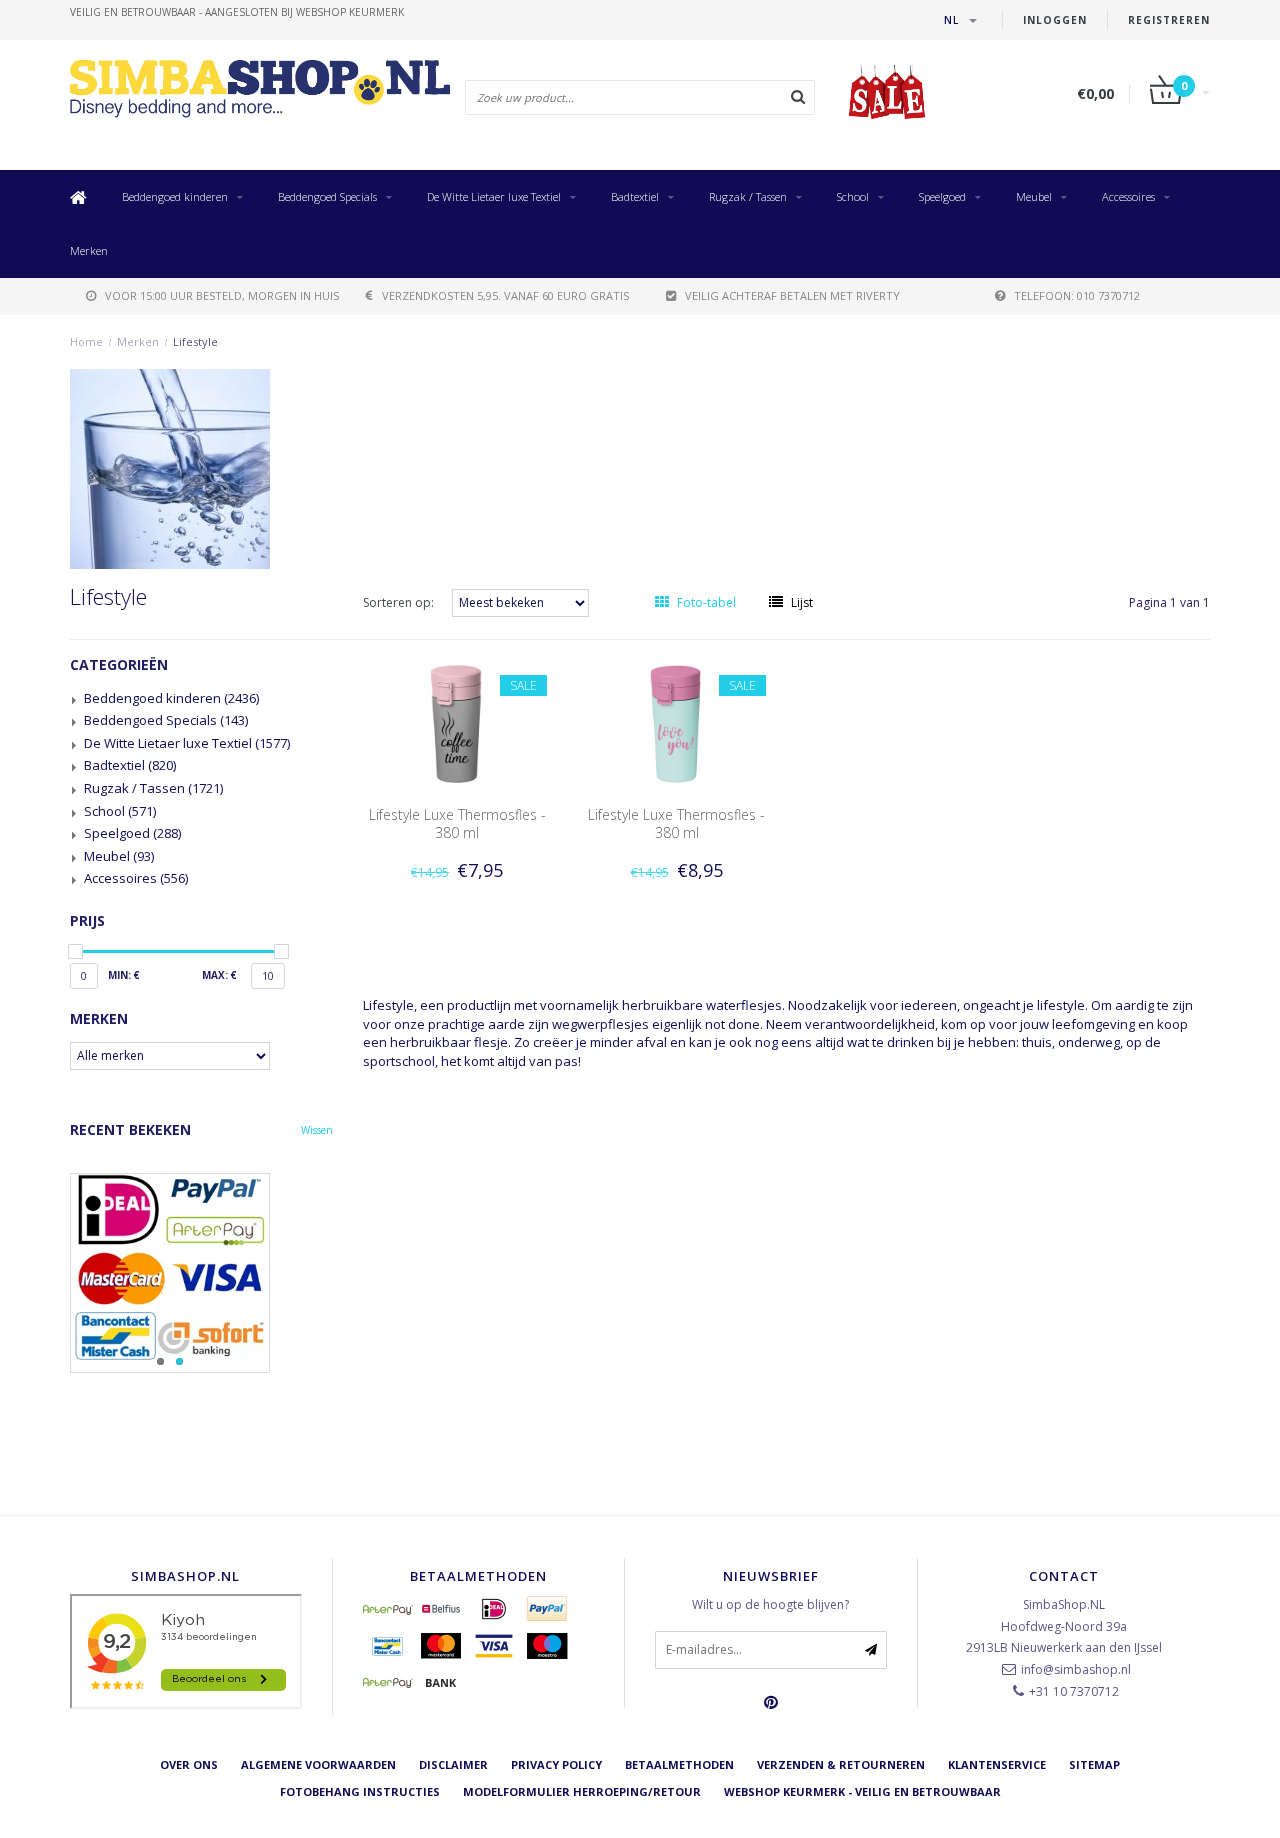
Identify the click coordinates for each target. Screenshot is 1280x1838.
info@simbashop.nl (1076, 1669)
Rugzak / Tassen (748, 196)
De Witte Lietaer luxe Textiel (494, 196)
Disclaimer (453, 1764)
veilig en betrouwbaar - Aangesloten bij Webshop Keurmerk (237, 12)
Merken (89, 250)
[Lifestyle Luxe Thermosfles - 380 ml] (457, 722)
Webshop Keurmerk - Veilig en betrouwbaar (862, 1791)
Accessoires (1128, 196)
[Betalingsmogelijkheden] (201, 1273)
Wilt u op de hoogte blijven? (770, 1604)
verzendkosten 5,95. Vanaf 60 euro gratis (505, 295)
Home (86, 341)
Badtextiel (635, 196)
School (853, 196)
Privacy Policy (556, 1764)
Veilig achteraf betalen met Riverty (792, 295)
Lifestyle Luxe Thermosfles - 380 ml (457, 823)
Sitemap (1094, 1764)
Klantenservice (997, 1764)
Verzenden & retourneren (841, 1764)
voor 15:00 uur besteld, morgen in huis (222, 295)
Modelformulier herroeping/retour (582, 1791)
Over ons (189, 1764)
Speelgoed (942, 196)
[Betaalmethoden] (388, 1609)
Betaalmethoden (679, 1764)
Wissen (317, 1130)
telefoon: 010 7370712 (1077, 295)
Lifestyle (195, 341)
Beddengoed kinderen (175, 196)
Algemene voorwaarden (318, 1764)
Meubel (1034, 196)
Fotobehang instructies (360, 1791)
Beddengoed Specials (327, 196)
